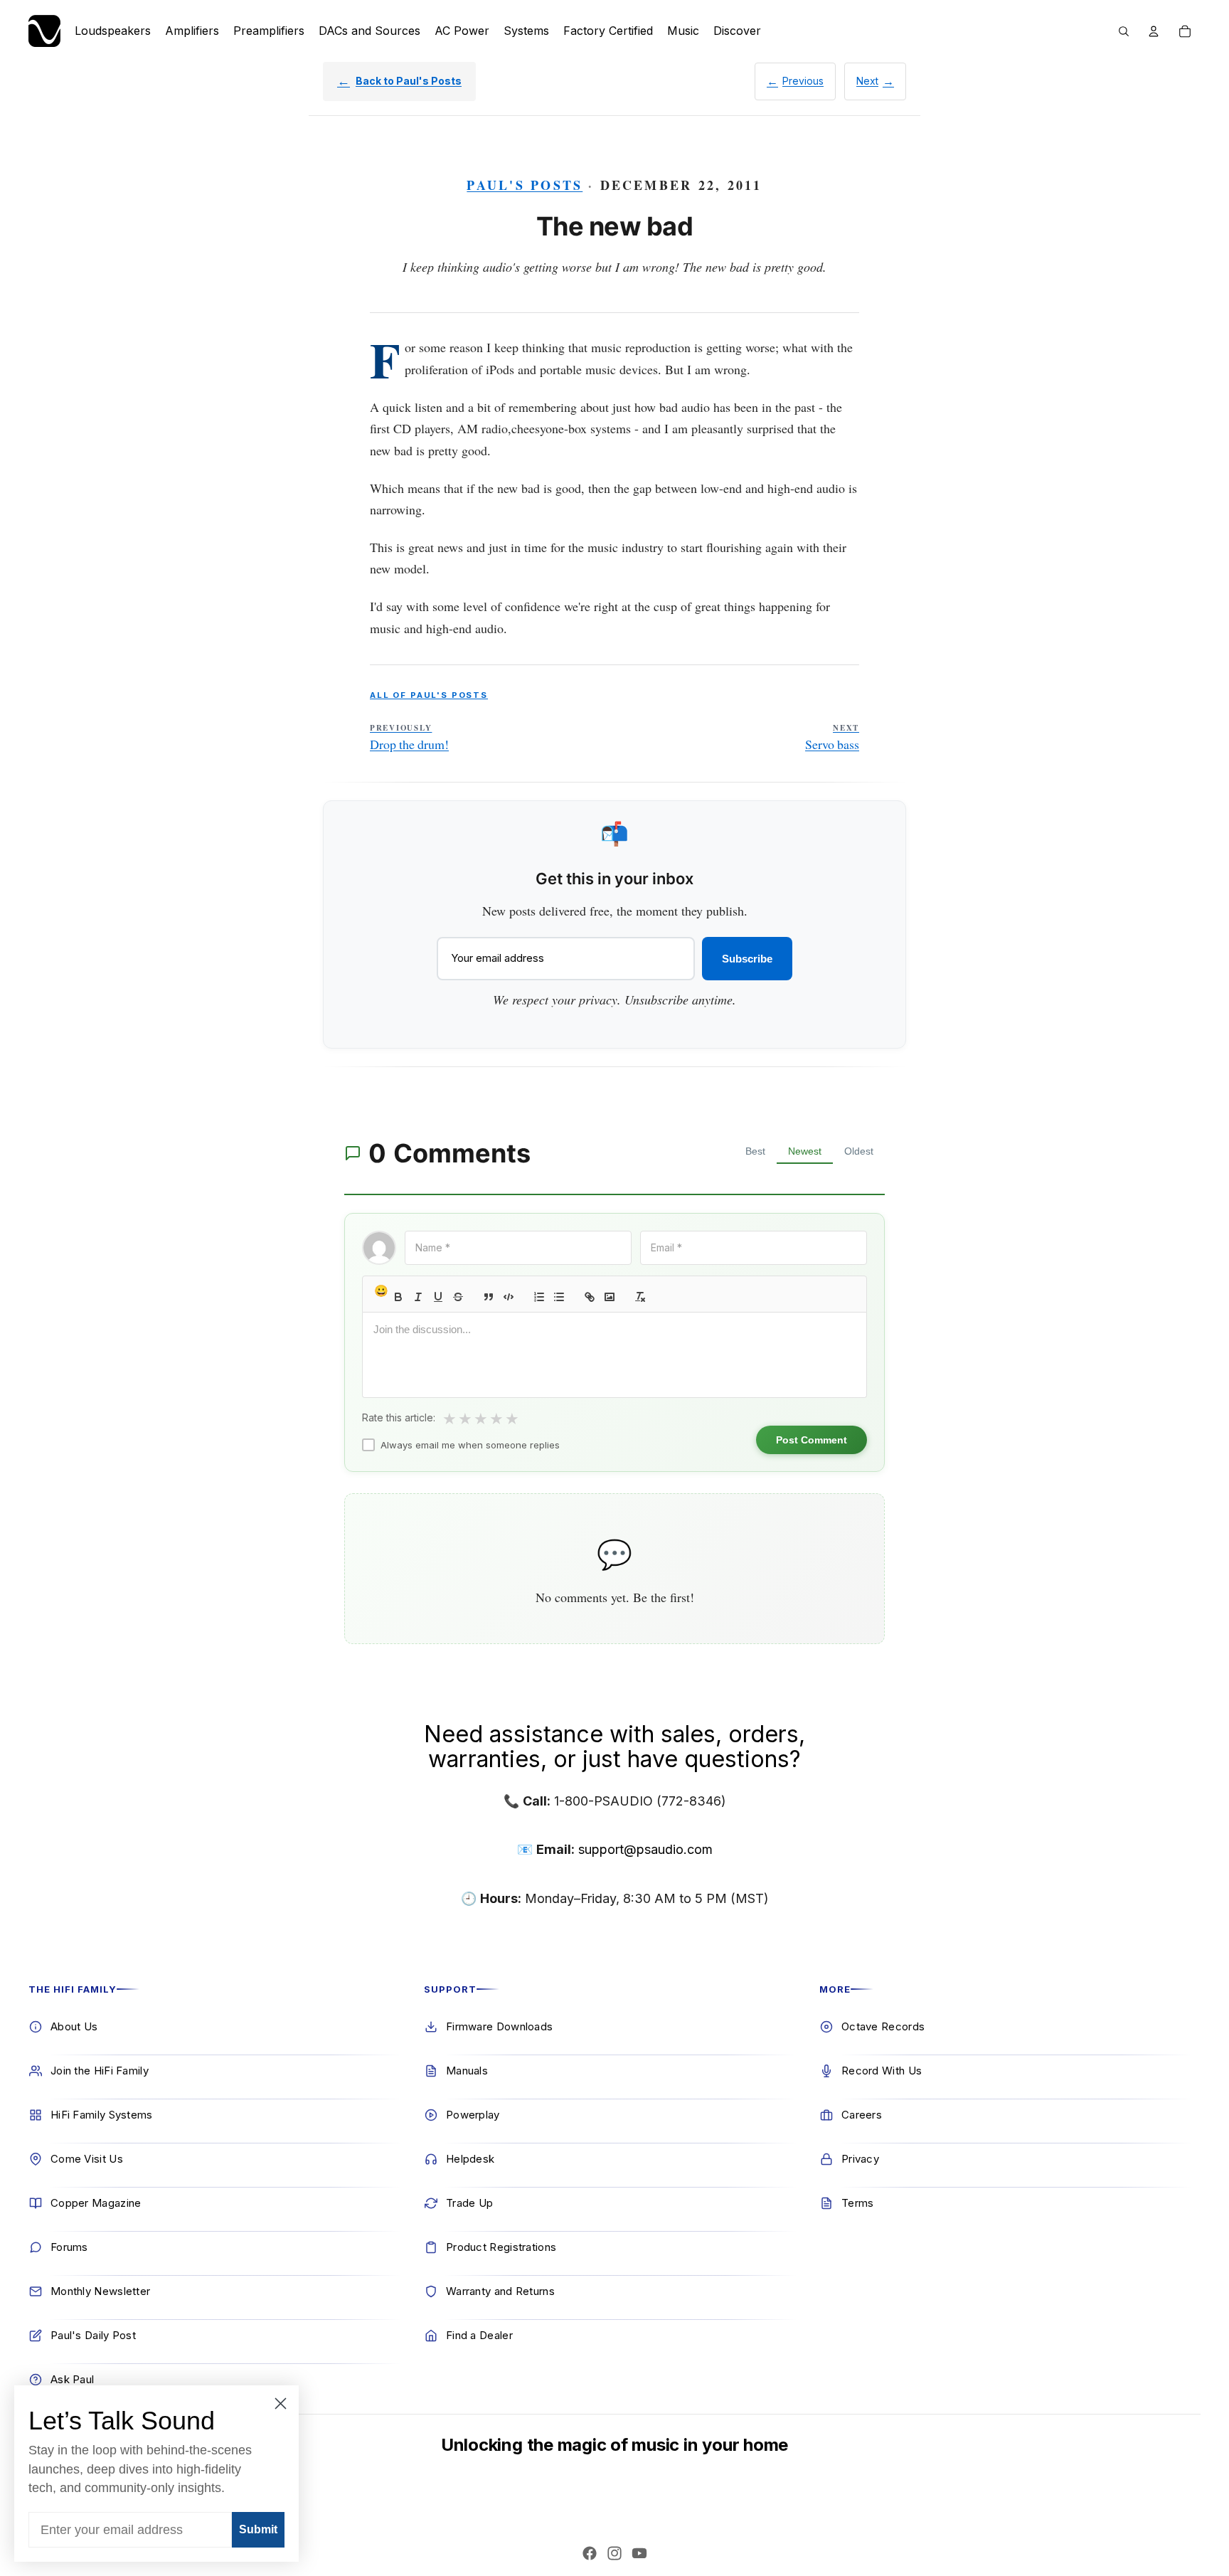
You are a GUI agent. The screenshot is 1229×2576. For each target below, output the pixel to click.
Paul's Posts (525, 185)
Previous (803, 81)
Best (755, 1151)
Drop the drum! (409, 738)
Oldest (859, 1151)
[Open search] (1124, 31)
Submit (258, 2529)
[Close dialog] (281, 2403)
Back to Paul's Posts (409, 81)
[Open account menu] (1154, 31)
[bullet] (559, 1297)
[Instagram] (614, 2553)
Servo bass (832, 738)
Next (867, 81)
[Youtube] (639, 2553)
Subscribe (747, 959)
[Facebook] (590, 2553)
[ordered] (539, 1297)
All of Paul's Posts (429, 695)
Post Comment (812, 1440)
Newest (805, 1151)
